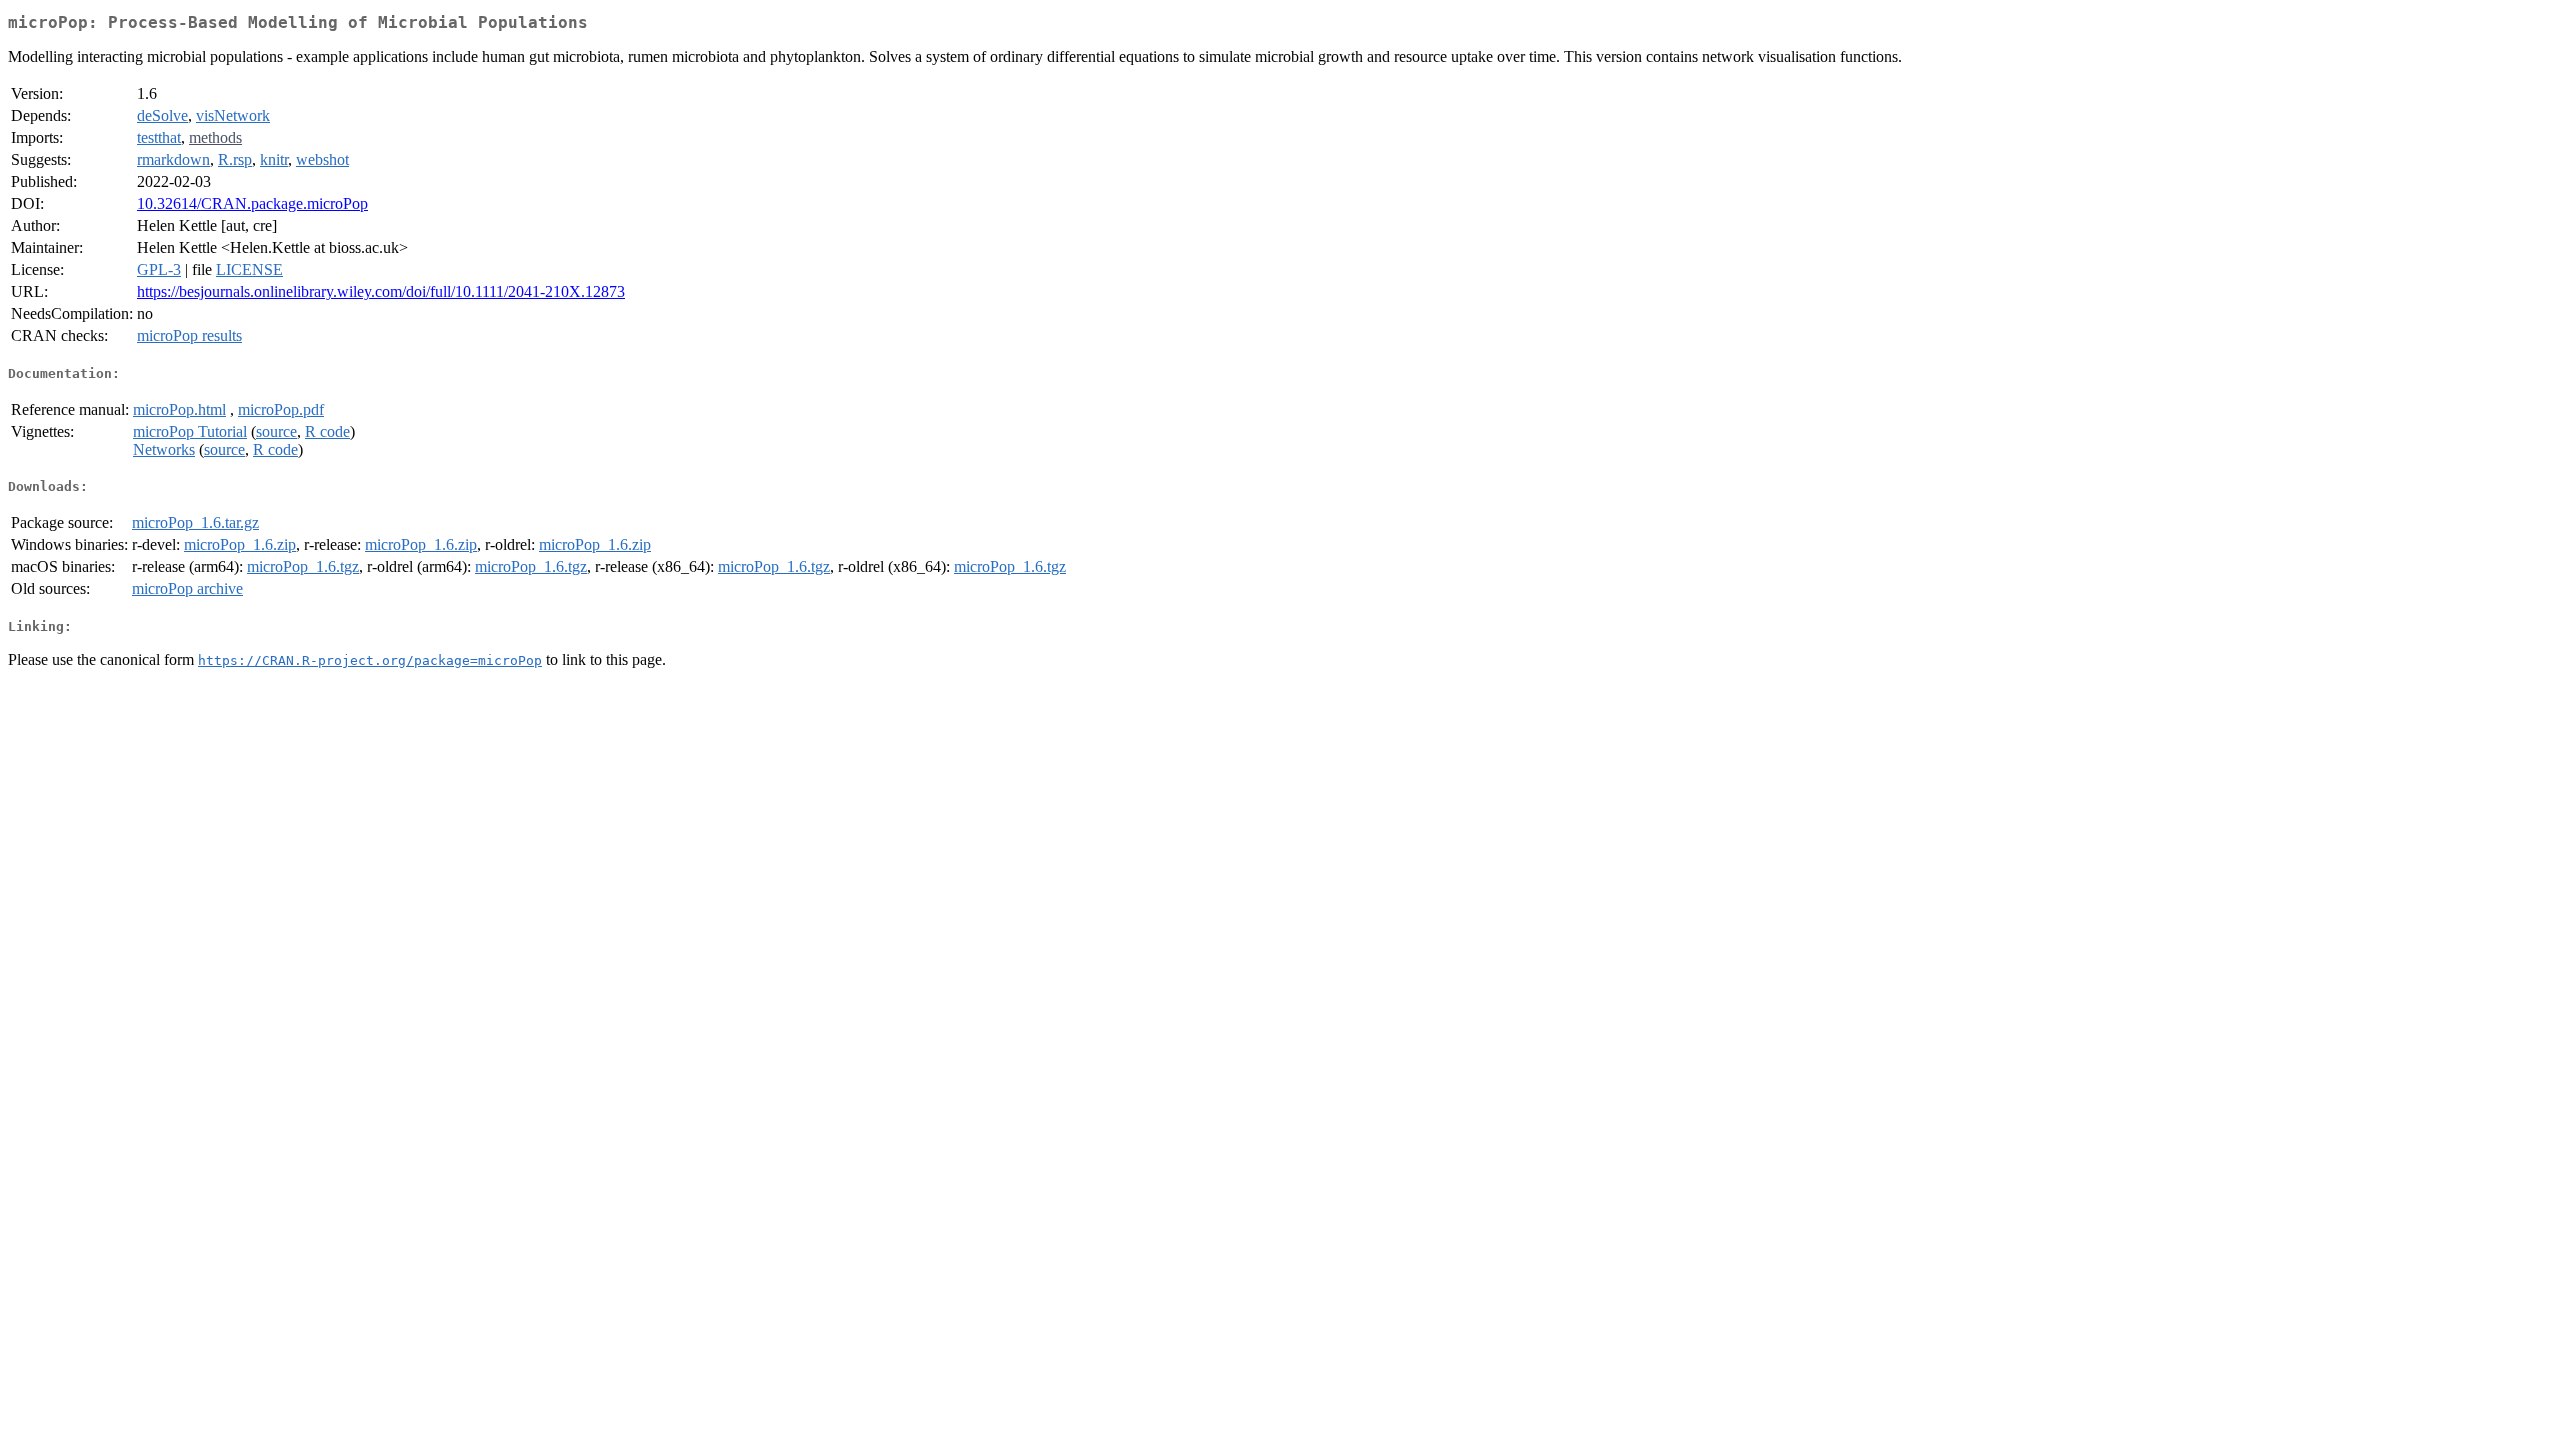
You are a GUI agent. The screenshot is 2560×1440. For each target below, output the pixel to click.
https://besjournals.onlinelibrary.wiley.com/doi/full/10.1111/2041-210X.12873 (381, 291)
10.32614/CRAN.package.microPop (252, 203)
